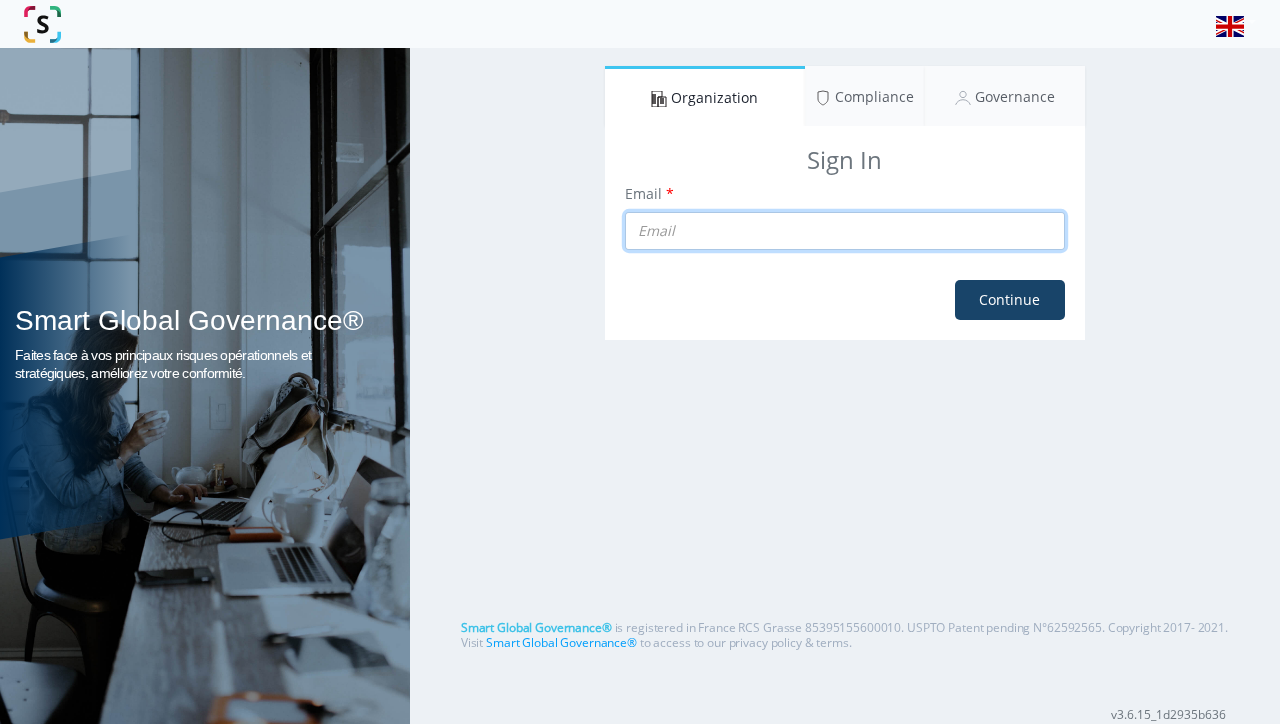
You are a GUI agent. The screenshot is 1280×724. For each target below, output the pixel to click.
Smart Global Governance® (561, 642)
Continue (1009, 299)
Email (643, 193)
